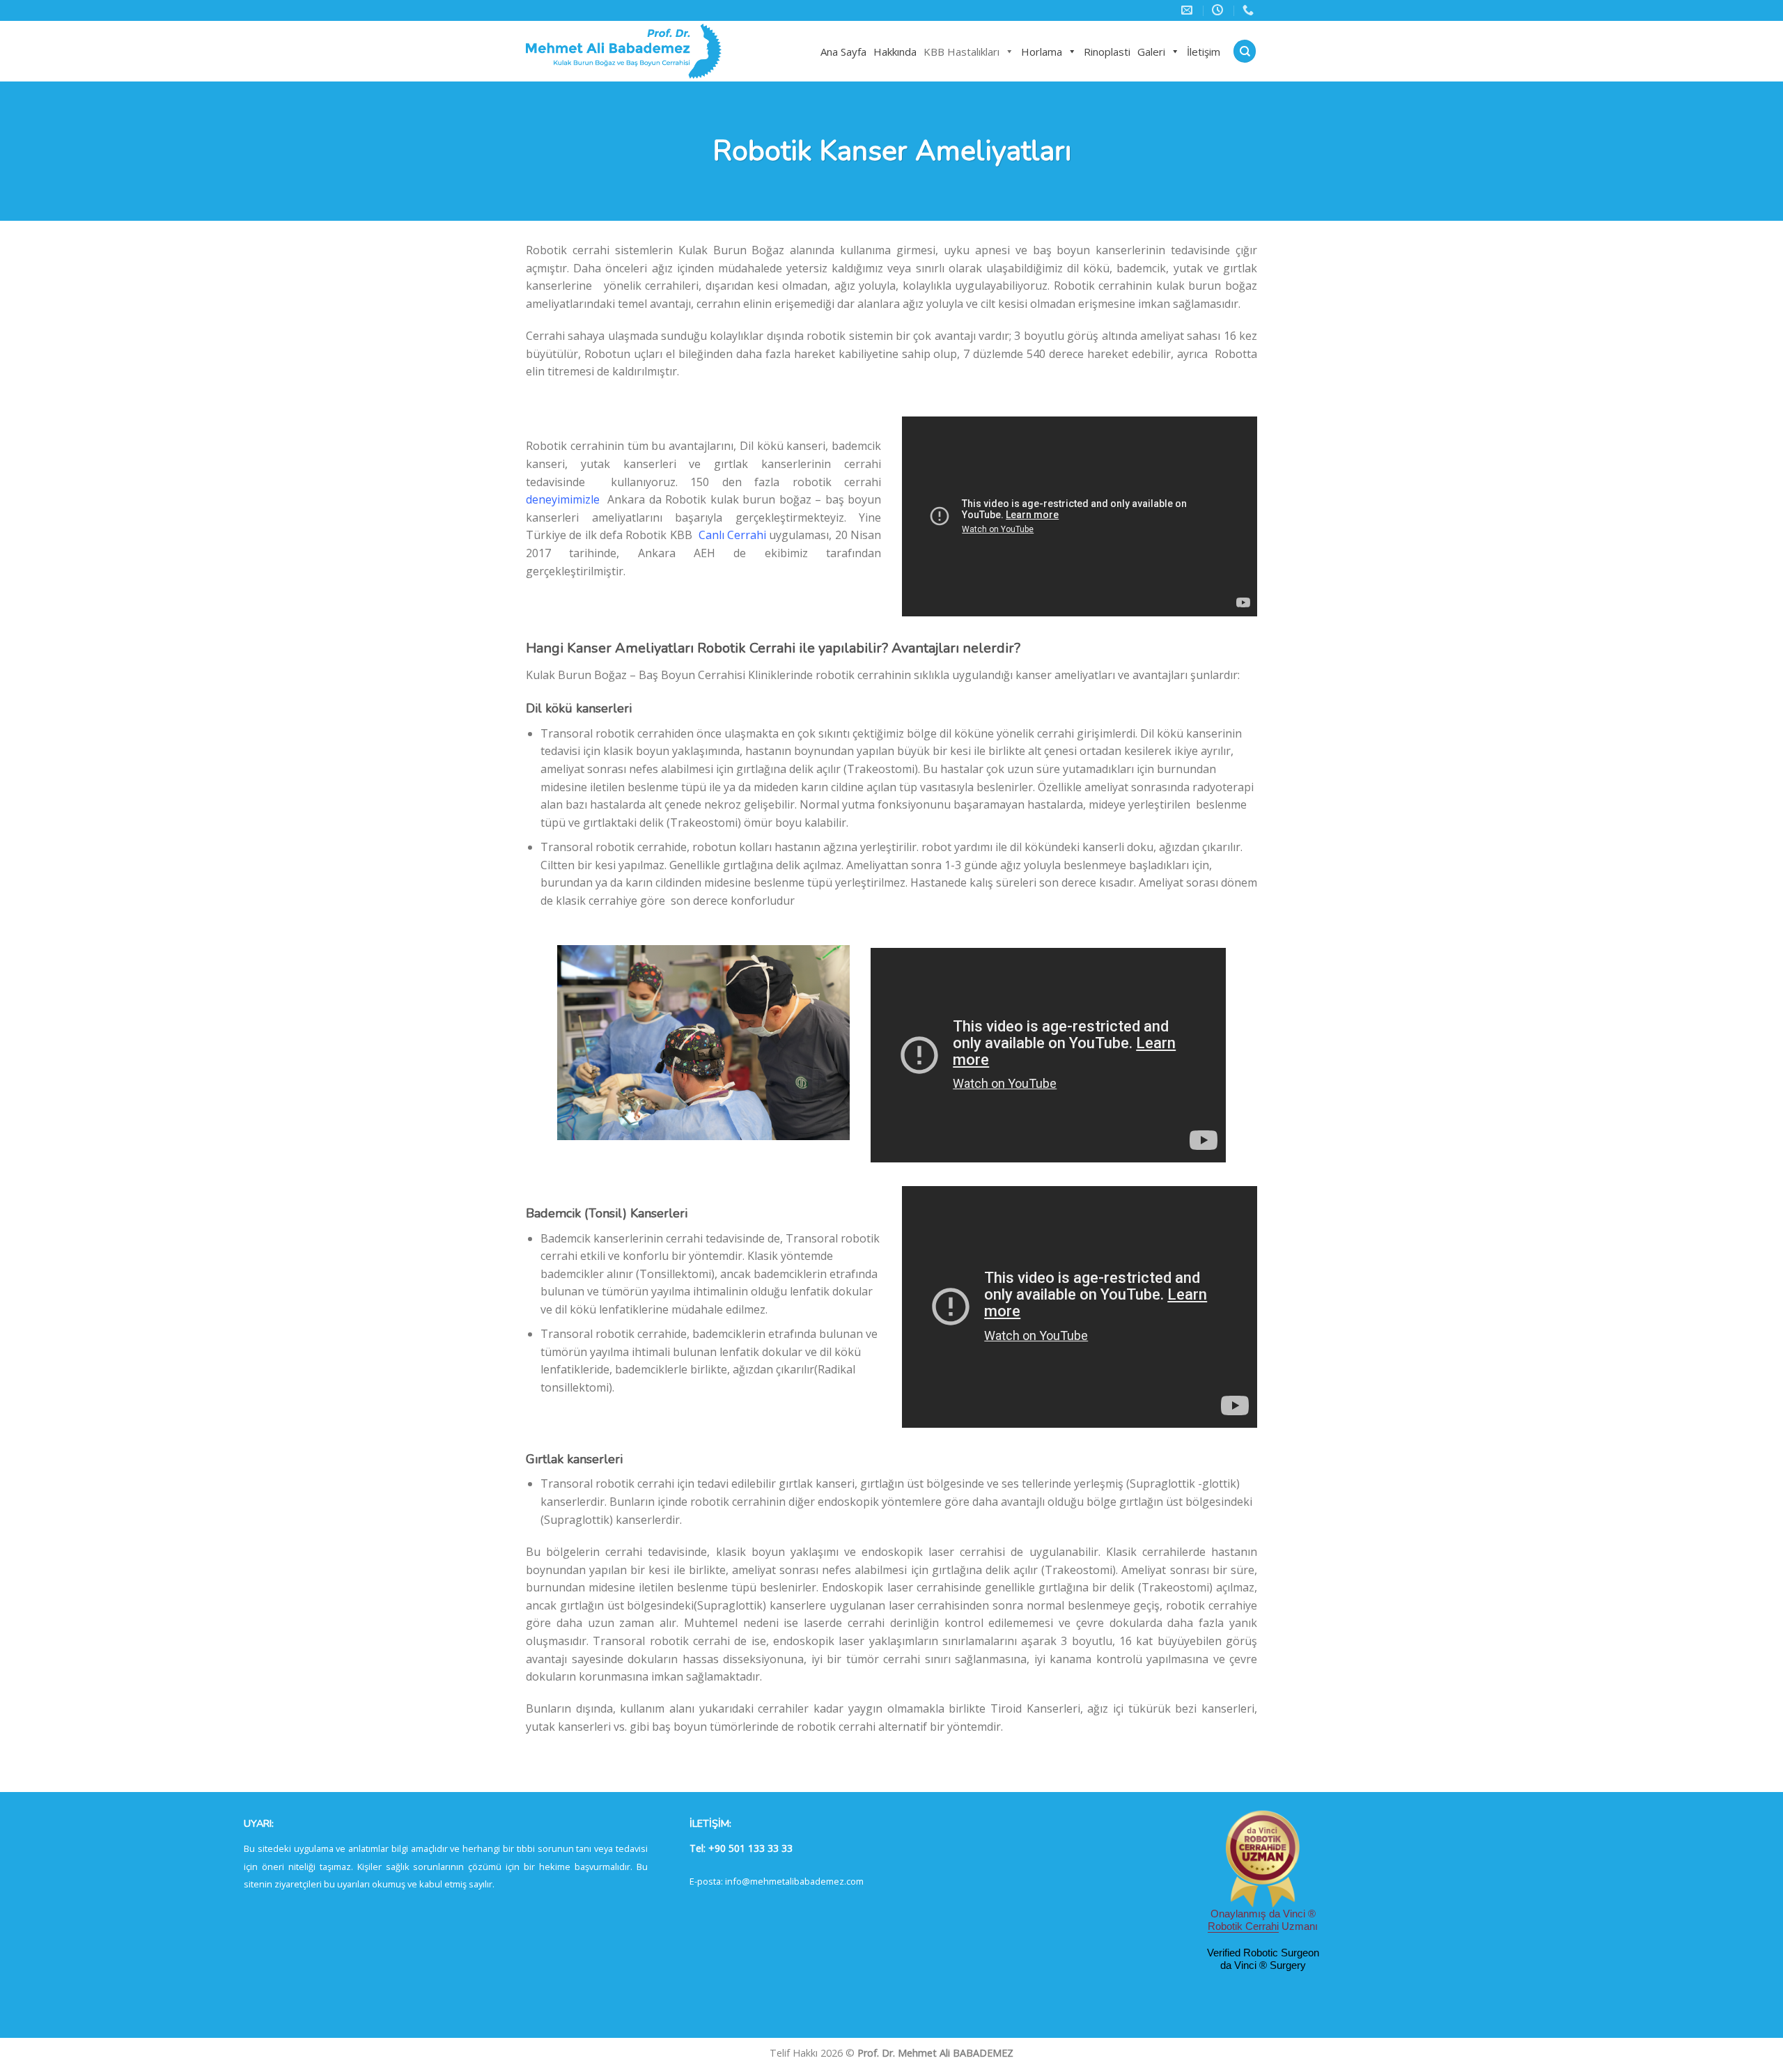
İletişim (1204, 52)
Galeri (1151, 52)
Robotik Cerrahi (1243, 1926)
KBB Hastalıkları (961, 52)
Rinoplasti (1107, 52)
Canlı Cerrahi (732, 535)
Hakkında (895, 52)
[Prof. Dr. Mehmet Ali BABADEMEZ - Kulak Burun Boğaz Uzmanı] (651, 51)
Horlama (1042, 52)
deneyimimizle (563, 499)
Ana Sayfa (843, 52)
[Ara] (1245, 51)
